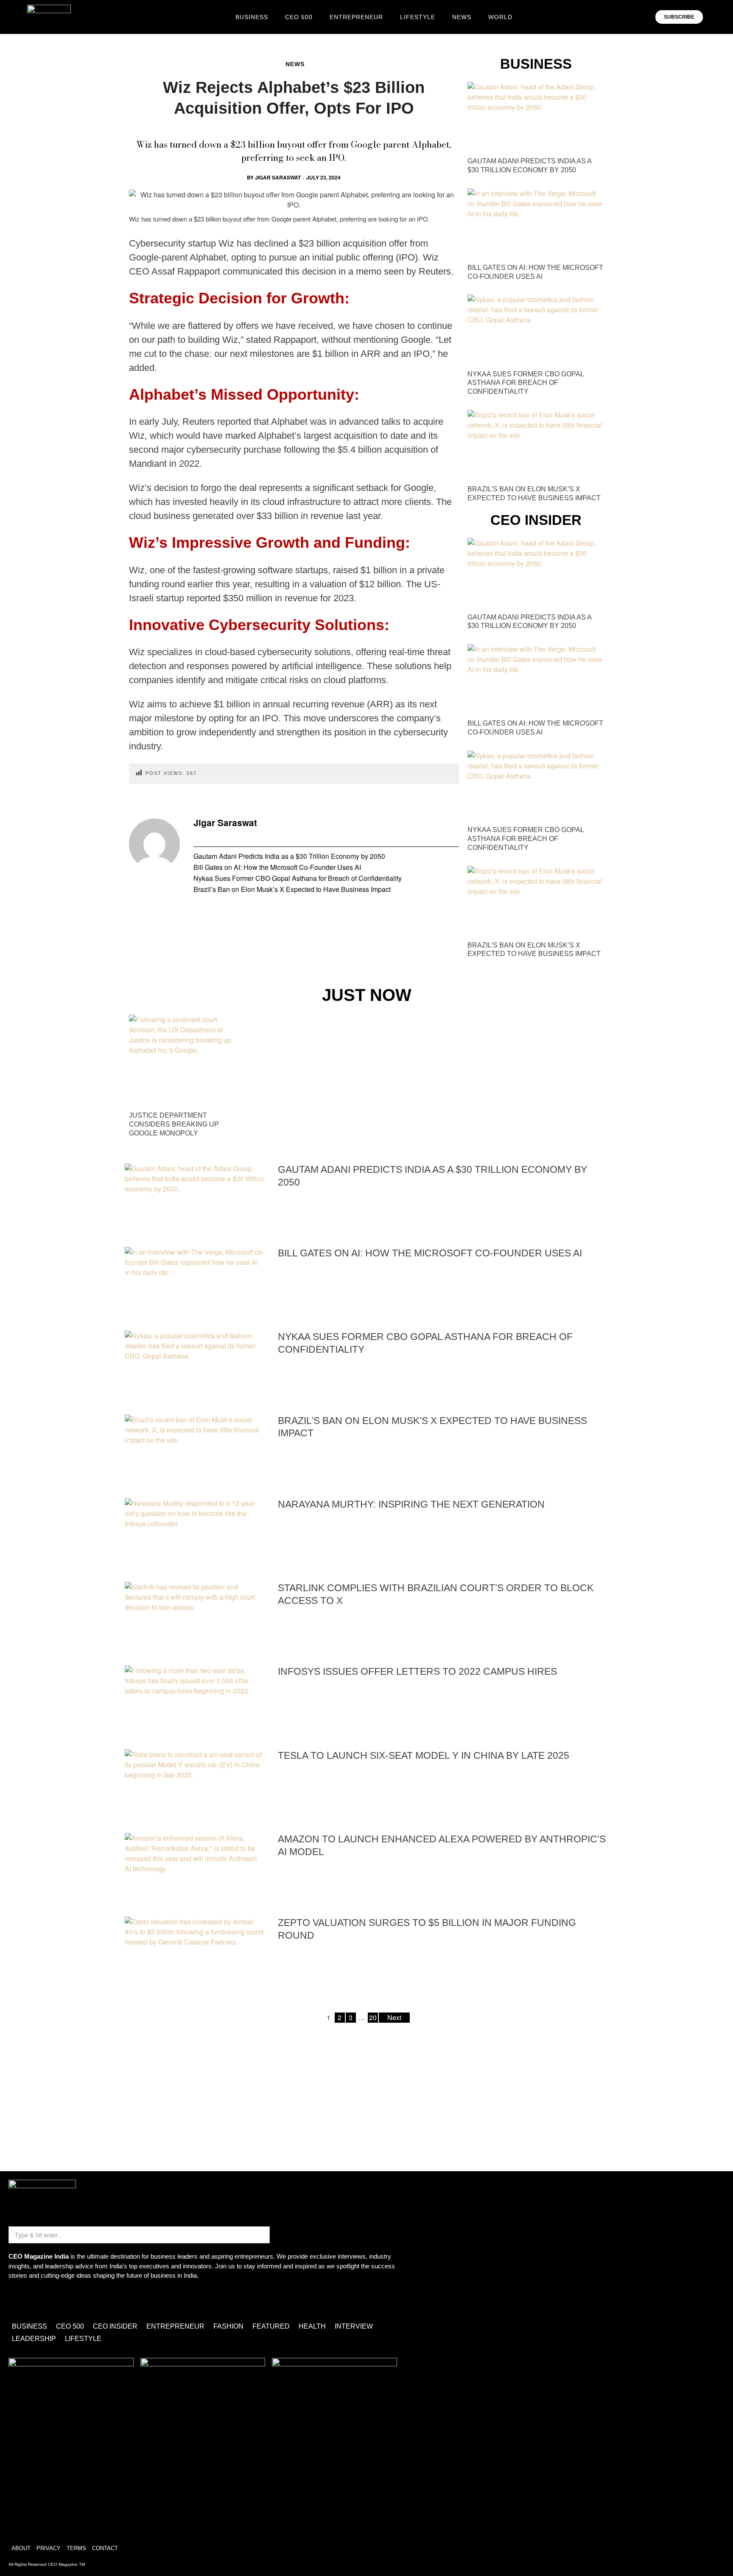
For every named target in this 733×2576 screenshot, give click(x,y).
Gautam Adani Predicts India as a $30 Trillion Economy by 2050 (289, 856)
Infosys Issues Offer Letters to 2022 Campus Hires (417, 1671)
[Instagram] (19, 2300)
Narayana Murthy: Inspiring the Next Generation (411, 1504)
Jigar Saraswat (278, 177)
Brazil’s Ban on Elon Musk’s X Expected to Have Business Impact (292, 889)
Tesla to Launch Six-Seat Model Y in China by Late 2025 (424, 1755)
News (295, 64)
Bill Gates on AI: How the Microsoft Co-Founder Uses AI (277, 867)
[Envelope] (44, 2300)
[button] (715, 17)
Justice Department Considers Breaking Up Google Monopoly (174, 1124)
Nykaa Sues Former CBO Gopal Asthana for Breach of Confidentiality (298, 878)
